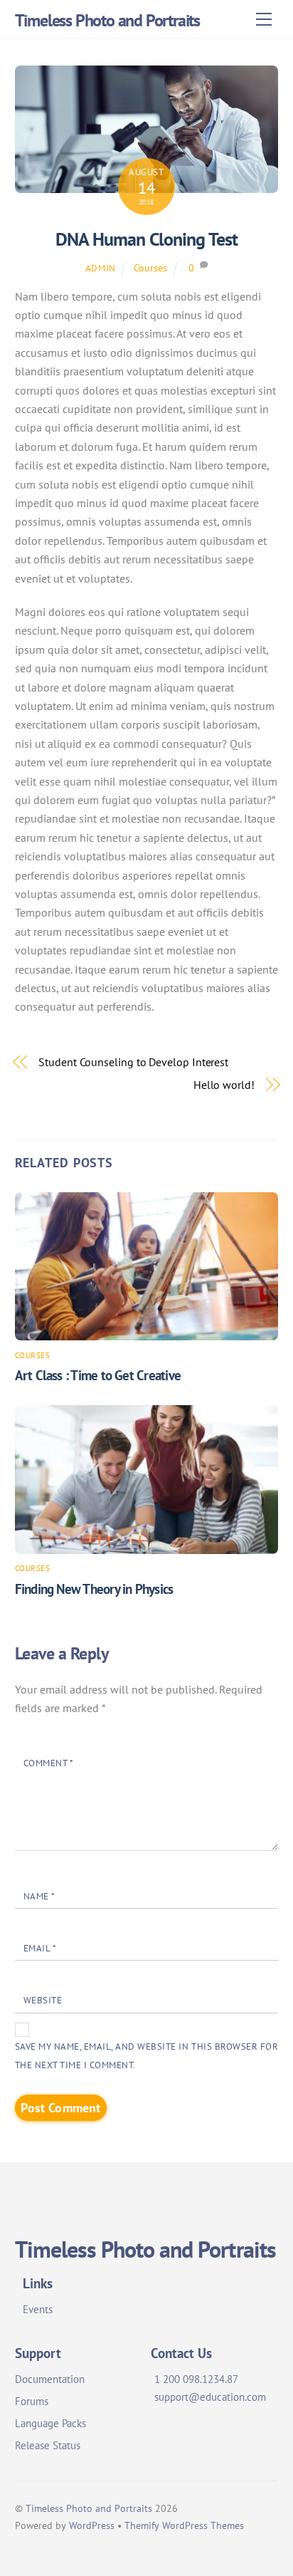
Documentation (50, 2379)
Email (40, 1948)
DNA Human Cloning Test (146, 239)
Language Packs (50, 2423)
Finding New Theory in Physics (94, 1589)
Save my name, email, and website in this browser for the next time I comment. (147, 2056)
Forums (32, 2401)
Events (38, 2309)
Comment (49, 1763)
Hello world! (224, 1085)
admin (101, 268)
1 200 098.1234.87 (196, 2379)
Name (39, 1896)
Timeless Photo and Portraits (89, 2508)
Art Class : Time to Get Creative (98, 1375)
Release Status (48, 2445)
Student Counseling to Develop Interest (133, 1062)
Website (43, 2000)
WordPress (92, 2525)
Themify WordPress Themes (184, 2525)
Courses (150, 267)
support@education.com (210, 2397)
